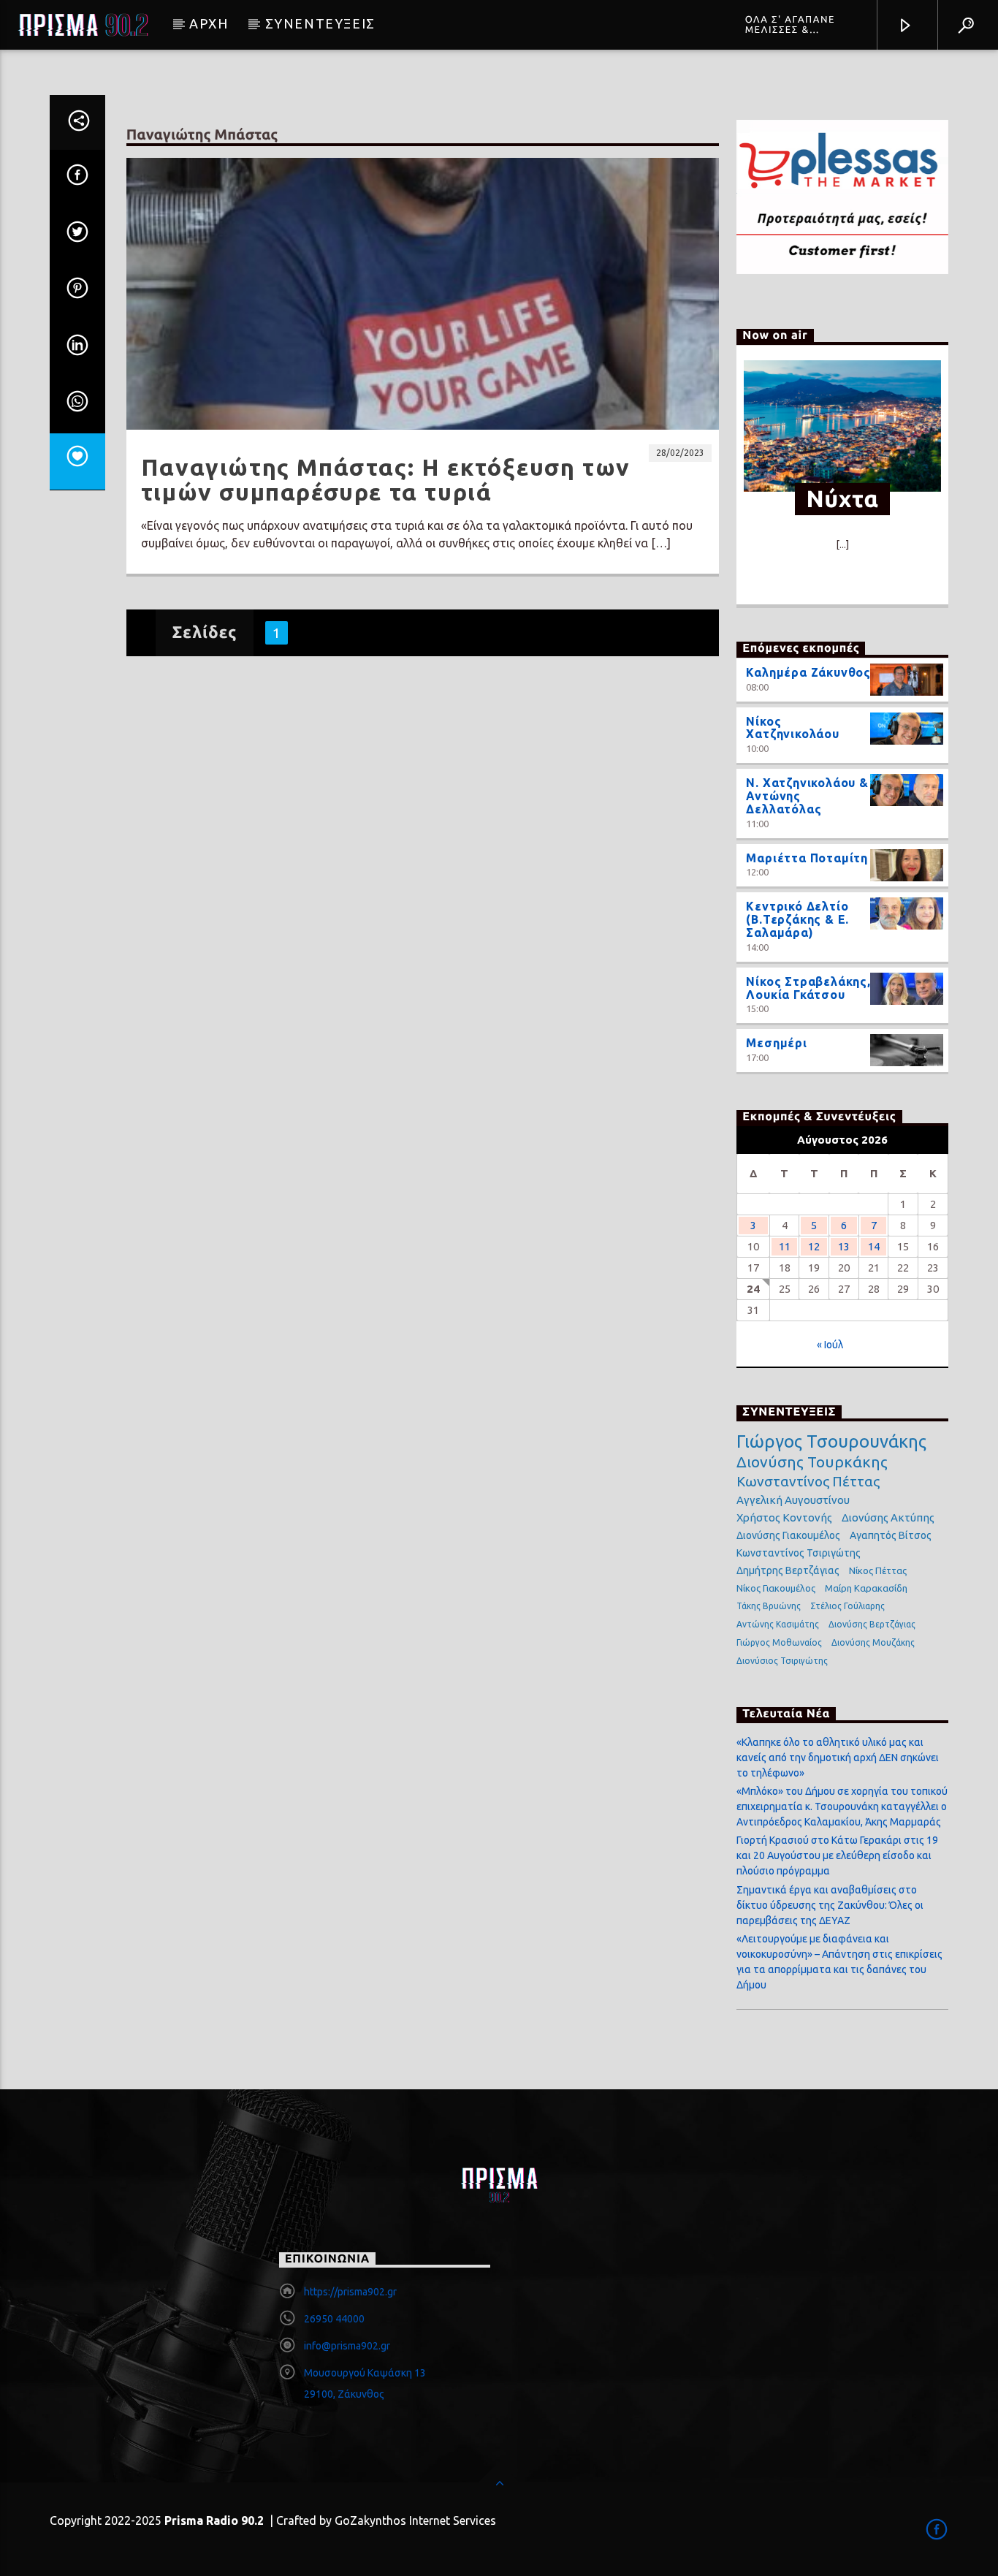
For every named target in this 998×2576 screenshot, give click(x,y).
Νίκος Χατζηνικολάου (792, 728)
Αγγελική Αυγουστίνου (793, 1500)
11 (785, 1246)
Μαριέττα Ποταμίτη (807, 858)
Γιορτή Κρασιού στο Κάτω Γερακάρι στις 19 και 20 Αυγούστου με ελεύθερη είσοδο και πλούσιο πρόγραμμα (837, 1855)
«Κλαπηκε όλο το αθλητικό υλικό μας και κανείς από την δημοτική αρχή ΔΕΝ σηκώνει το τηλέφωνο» (838, 1758)
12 (814, 1246)
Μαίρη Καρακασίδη (866, 1588)
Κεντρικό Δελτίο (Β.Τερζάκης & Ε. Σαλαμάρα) (797, 919)
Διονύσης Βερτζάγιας (872, 1624)
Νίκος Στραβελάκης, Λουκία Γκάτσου (808, 988)
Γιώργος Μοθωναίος (779, 1642)
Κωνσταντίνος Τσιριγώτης (799, 1553)
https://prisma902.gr (350, 2292)
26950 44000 (334, 2319)
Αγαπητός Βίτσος (891, 1535)
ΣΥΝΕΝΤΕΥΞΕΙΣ (320, 23)
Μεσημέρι (776, 1043)
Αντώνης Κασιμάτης (778, 1624)
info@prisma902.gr (347, 2346)
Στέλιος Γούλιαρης (847, 1606)
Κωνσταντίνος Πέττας (808, 1481)
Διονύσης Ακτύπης (888, 1517)
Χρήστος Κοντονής (784, 1517)
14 (874, 1246)
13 (844, 1246)
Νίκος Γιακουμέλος (776, 1588)
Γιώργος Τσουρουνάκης (831, 1442)
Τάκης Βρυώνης (769, 1606)
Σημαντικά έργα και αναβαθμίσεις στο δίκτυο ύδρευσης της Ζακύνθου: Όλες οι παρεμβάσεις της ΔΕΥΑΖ (830, 1905)
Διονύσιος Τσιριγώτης (782, 1661)
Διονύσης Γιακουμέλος (788, 1535)
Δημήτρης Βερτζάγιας (788, 1570)
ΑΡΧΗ (209, 23)
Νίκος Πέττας (878, 1570)
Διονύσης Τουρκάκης (812, 1462)
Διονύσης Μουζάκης (873, 1642)
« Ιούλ (830, 1345)
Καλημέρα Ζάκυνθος (808, 672)
